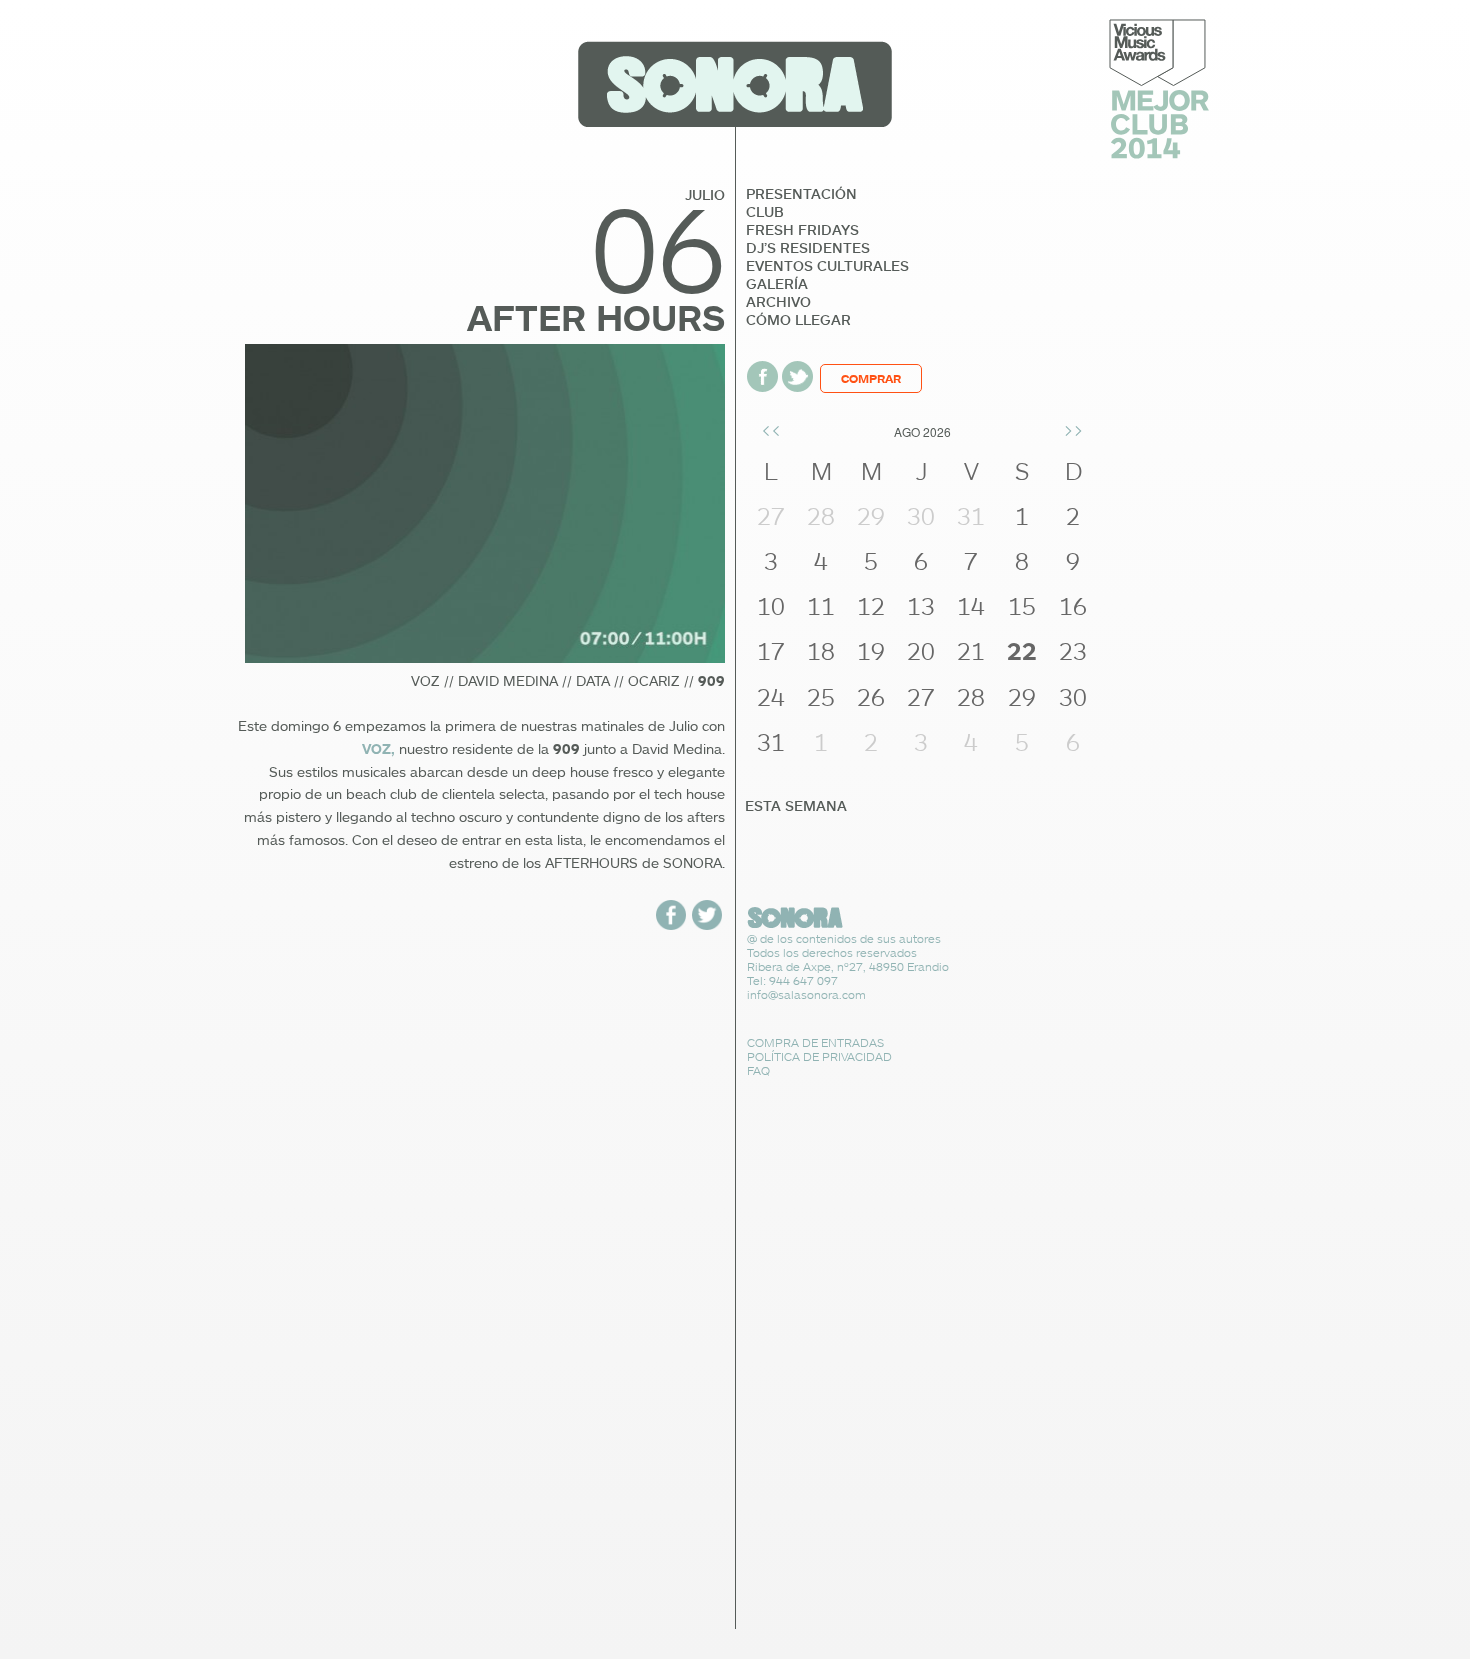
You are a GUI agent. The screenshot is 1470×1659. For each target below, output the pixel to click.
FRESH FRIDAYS (802, 230)
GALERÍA (777, 284)
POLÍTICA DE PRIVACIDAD (819, 1056)
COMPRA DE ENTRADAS (815, 1042)
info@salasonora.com (806, 994)
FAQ (758, 1070)
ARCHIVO (778, 302)
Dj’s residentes (808, 248)
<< (771, 429)
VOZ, (378, 749)
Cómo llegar (798, 320)
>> (1073, 429)
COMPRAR (871, 378)
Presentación (801, 194)
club (765, 212)
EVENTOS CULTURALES (827, 266)
